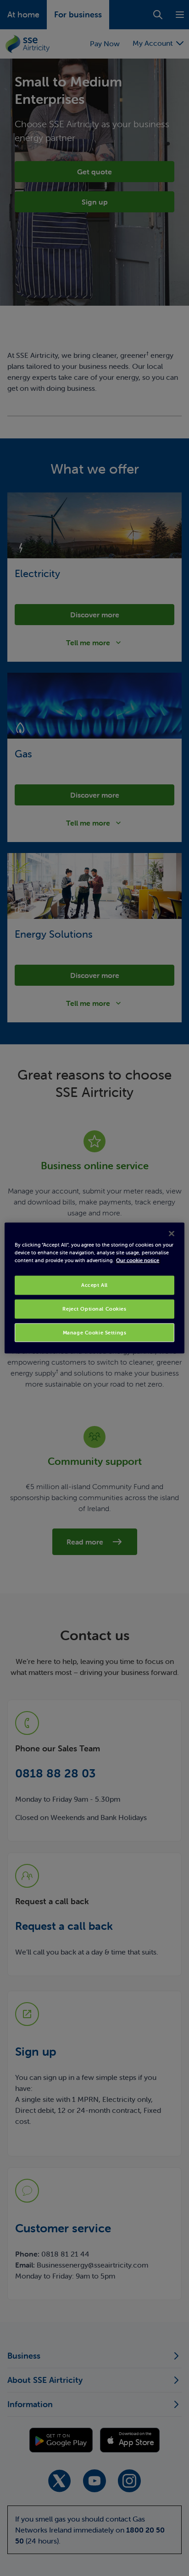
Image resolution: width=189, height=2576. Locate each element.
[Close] (172, 1233)
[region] (94, 1288)
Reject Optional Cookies (94, 1308)
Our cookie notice (138, 1260)
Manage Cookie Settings (95, 1332)
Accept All (94, 1285)
